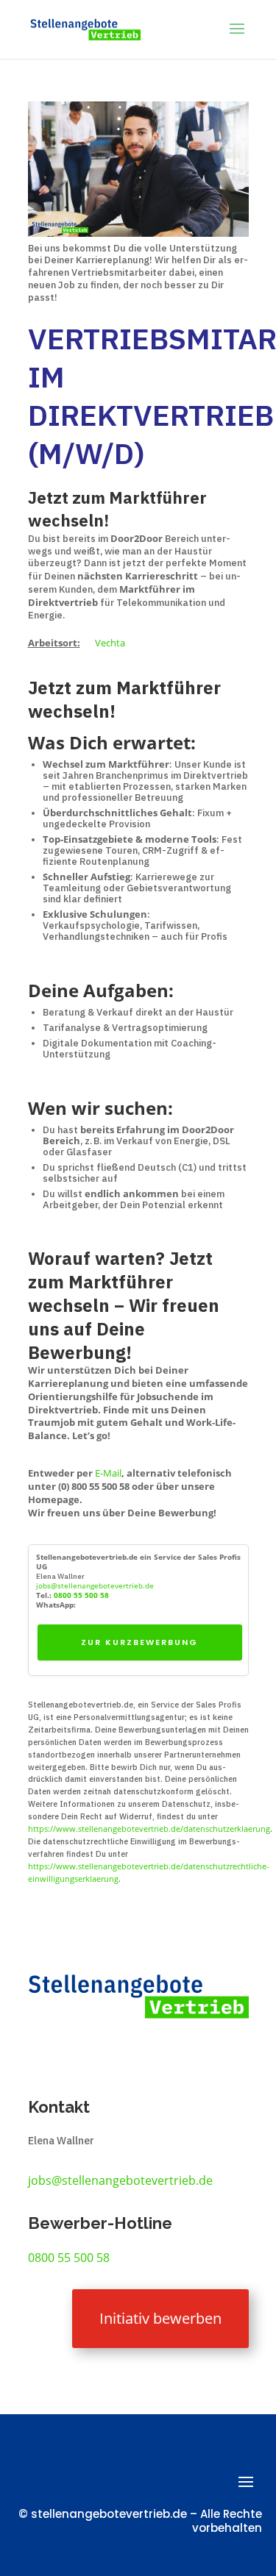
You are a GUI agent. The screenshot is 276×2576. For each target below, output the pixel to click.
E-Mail (108, 1473)
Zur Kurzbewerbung (139, 1642)
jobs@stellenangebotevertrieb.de (95, 1585)
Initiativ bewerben (160, 2318)
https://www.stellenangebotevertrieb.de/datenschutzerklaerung (149, 1828)
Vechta (110, 643)
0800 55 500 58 (81, 1595)
